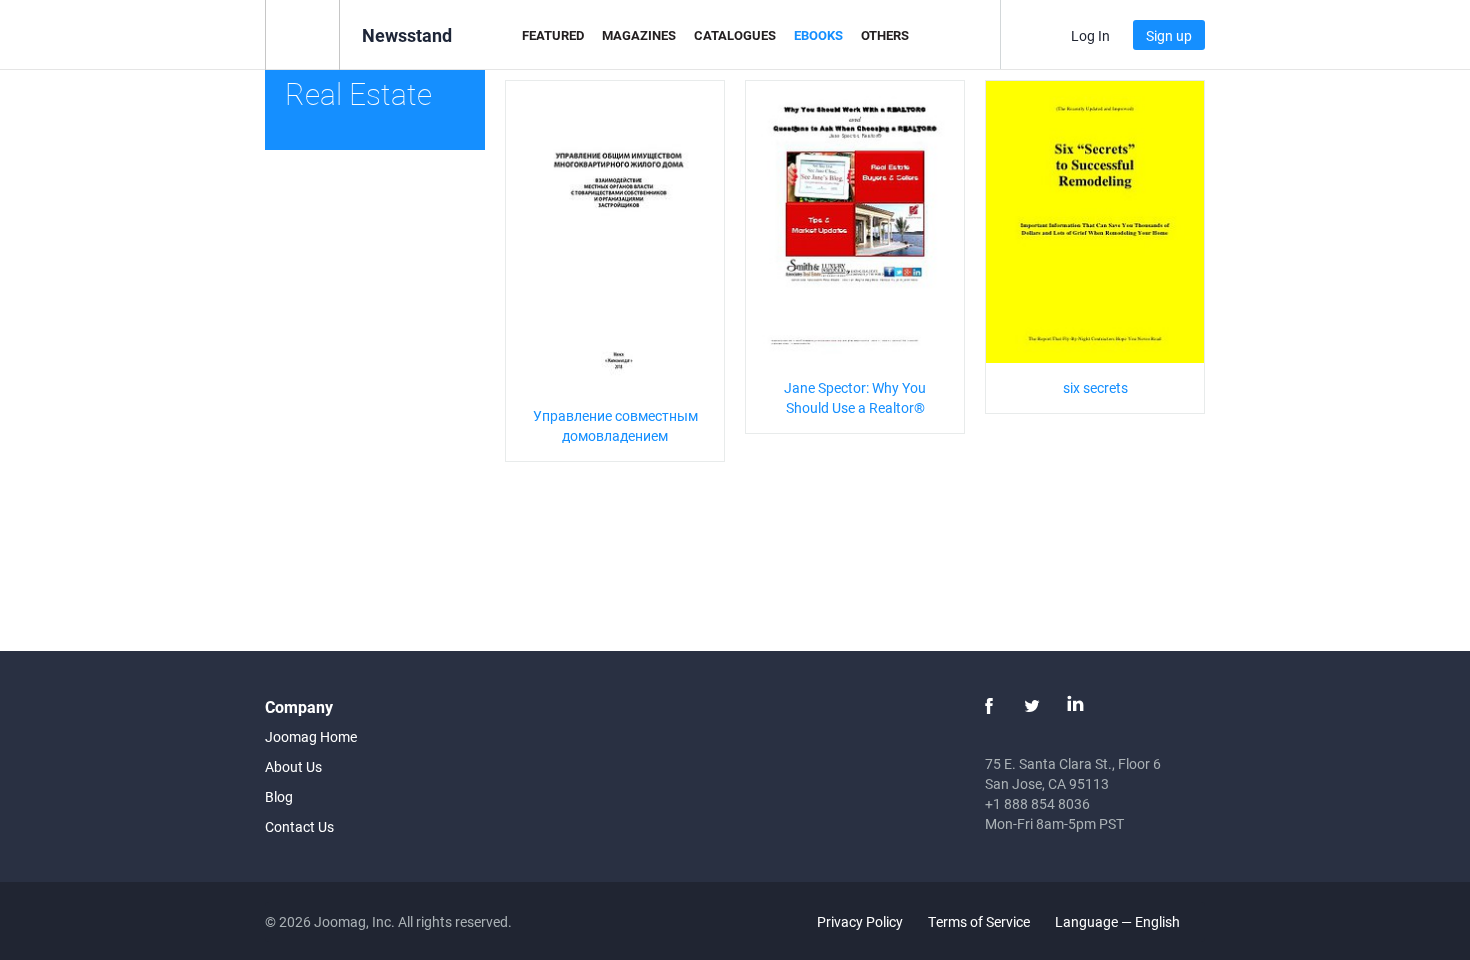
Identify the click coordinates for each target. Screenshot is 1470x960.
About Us (293, 766)
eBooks (818, 35)
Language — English (1119, 921)
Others (885, 35)
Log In (1090, 35)
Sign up (1169, 35)
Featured (553, 35)
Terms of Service (979, 921)
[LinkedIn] (1075, 706)
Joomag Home (311, 736)
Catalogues (735, 35)
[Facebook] (989, 706)
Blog (279, 796)
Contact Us (299, 826)
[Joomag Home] (302, 33)
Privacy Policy (860, 921)
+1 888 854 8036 (1037, 803)
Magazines (639, 35)
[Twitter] (1032, 706)
